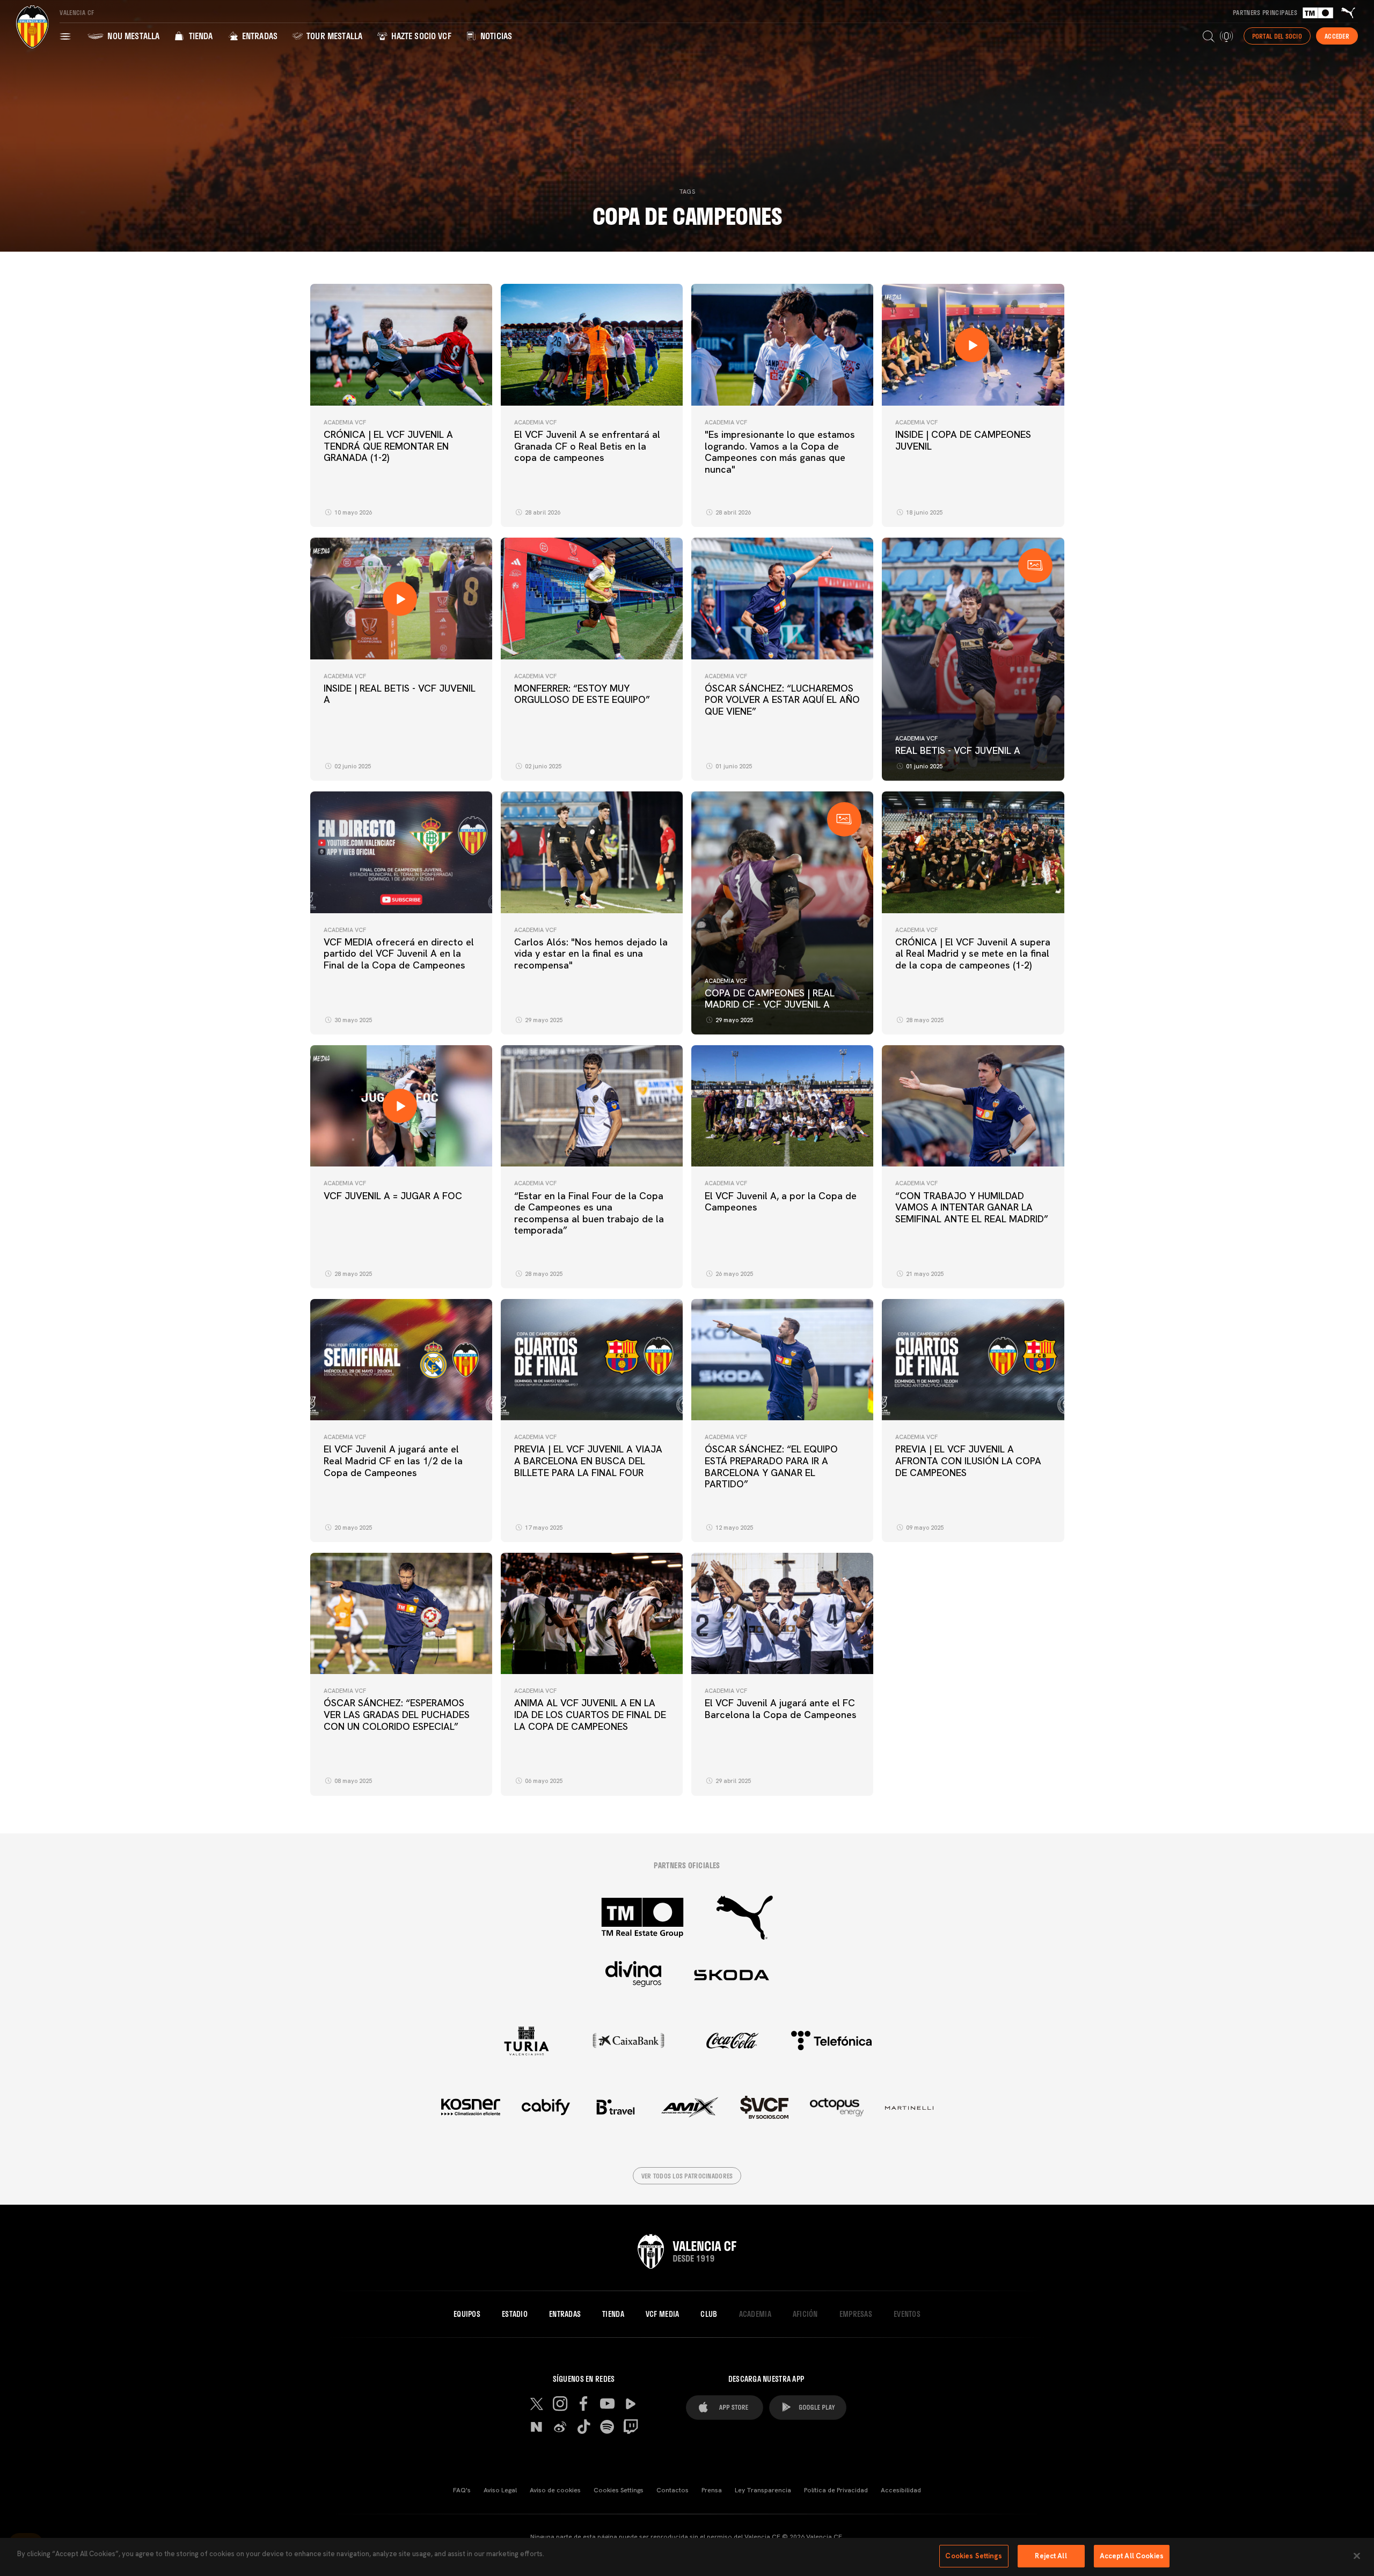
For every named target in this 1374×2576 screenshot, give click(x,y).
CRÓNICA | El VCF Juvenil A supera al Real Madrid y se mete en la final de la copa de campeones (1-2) (973, 953)
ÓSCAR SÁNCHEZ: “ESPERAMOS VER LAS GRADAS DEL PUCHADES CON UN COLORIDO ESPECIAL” (397, 1714)
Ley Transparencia (763, 2490)
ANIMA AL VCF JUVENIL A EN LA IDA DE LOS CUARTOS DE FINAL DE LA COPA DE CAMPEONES (590, 1714)
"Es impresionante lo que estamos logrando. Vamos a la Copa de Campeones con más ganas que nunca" (780, 452)
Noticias (495, 36)
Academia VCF (345, 422)
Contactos (673, 2490)
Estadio (515, 2314)
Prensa (712, 2490)
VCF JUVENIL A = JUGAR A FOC (393, 1196)
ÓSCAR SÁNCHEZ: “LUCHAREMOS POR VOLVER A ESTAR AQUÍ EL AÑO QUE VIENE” (782, 700)
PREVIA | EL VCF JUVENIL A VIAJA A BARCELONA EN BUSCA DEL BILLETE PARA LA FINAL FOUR (588, 1461)
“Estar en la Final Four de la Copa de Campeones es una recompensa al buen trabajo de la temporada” (589, 1213)
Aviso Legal (500, 2490)
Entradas (259, 36)
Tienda (199, 36)
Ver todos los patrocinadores (687, 2176)
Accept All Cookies (1132, 2556)
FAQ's (462, 2490)
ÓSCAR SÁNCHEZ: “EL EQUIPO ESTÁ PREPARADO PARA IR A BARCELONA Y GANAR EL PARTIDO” (771, 1466)
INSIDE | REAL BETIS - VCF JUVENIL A (400, 694)
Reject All (1051, 2556)
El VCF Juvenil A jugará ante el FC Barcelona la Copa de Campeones (781, 1709)
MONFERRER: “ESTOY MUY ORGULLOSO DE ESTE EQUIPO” (582, 694)
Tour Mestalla (333, 36)
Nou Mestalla (132, 36)
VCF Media (663, 2314)
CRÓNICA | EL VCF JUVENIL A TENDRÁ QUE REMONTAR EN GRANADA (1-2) (388, 446)
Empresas (856, 2314)
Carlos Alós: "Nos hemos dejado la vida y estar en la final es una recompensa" (591, 953)
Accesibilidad (901, 2490)
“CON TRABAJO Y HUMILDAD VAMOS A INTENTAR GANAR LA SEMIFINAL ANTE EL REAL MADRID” (972, 1207)
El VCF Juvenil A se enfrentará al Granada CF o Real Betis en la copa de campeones (587, 446)
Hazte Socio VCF (420, 36)
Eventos (907, 2314)
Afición (805, 2314)
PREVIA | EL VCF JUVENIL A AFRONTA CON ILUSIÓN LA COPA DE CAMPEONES (968, 1461)
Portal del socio (1277, 36)
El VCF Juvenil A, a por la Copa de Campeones (781, 1202)
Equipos (467, 2314)
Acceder (1337, 36)
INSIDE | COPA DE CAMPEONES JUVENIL (963, 440)
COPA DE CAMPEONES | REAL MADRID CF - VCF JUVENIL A (770, 999)
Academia (755, 2314)
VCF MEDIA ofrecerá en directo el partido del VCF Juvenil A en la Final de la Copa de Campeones (399, 953)
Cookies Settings (619, 2490)
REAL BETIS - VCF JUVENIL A (958, 750)
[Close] (1357, 2556)
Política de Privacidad (836, 2490)
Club (709, 2314)
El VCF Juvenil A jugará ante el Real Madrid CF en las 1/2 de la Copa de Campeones (393, 1461)
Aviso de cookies (555, 2490)
